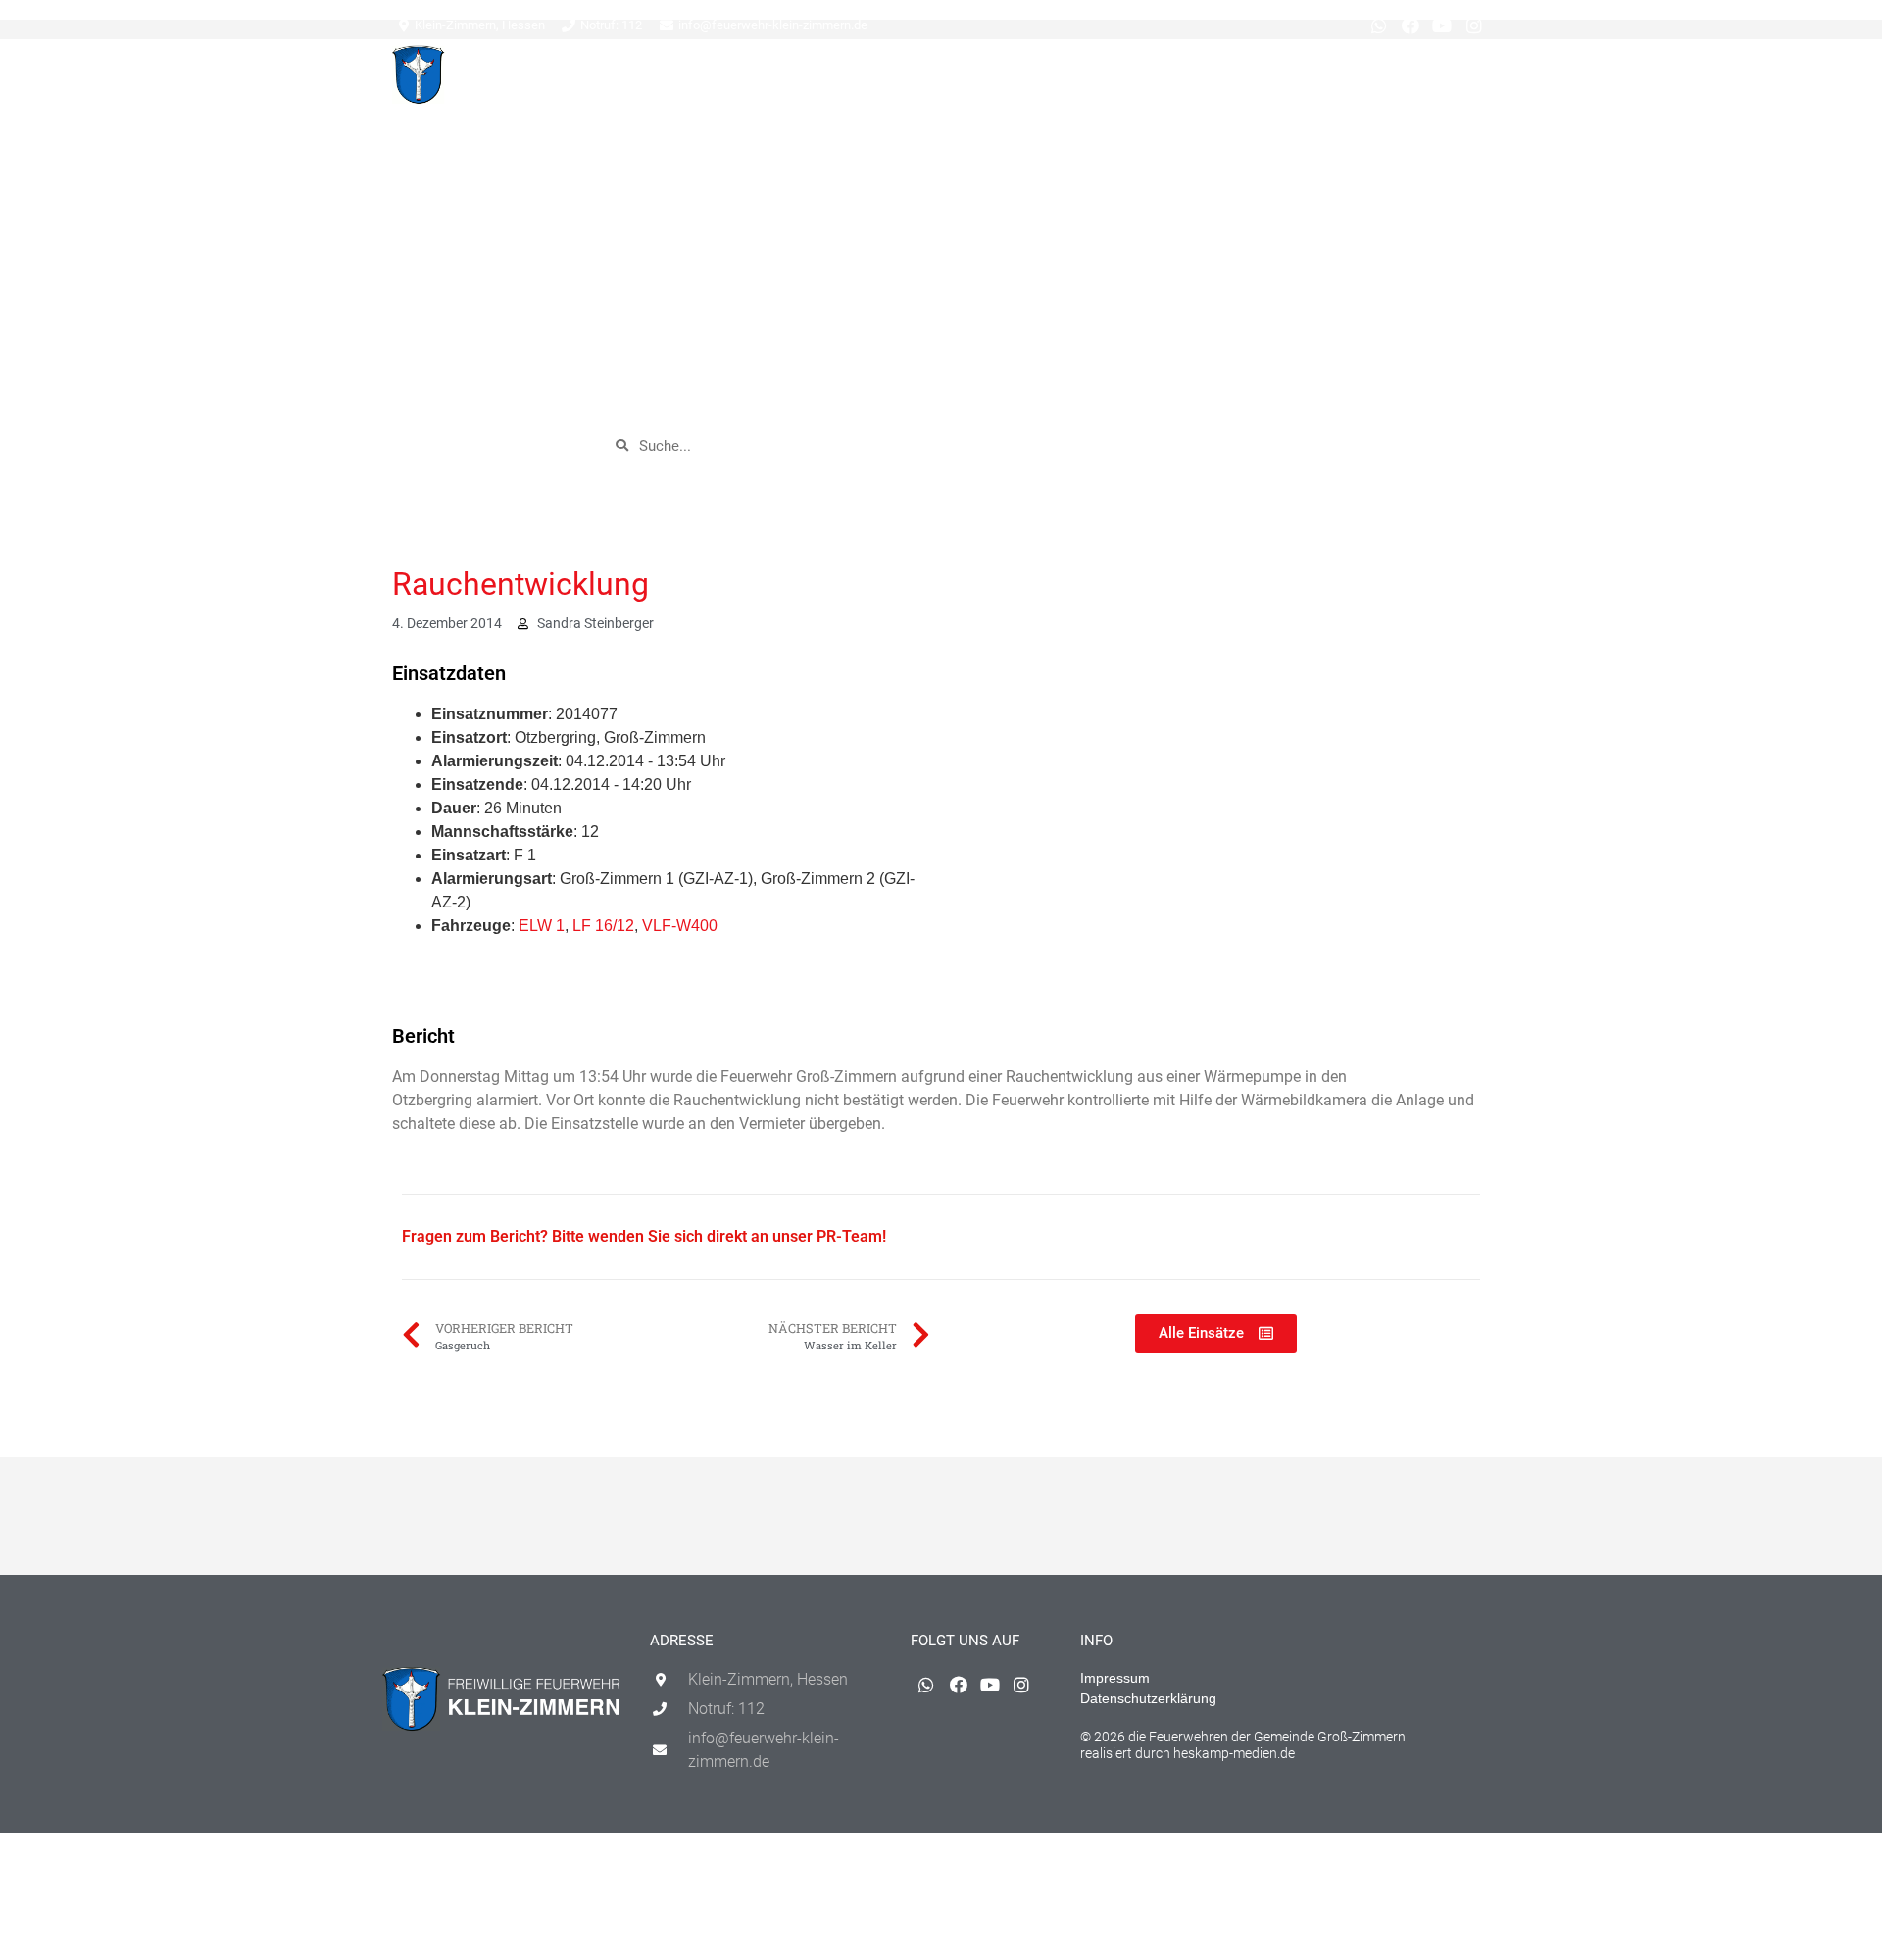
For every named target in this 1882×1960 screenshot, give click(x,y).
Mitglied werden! (1429, 79)
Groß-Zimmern (1005, 79)
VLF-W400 (680, 926)
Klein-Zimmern (866, 79)
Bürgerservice (1145, 79)
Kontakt (1321, 79)
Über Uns (1243, 79)
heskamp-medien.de (1234, 1753)
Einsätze (768, 79)
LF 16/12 (603, 926)
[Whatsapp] (1378, 25)
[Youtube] (1442, 25)
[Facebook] (1411, 25)
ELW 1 (542, 926)
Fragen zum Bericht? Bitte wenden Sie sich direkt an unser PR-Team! (644, 1236)
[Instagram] (1474, 25)
